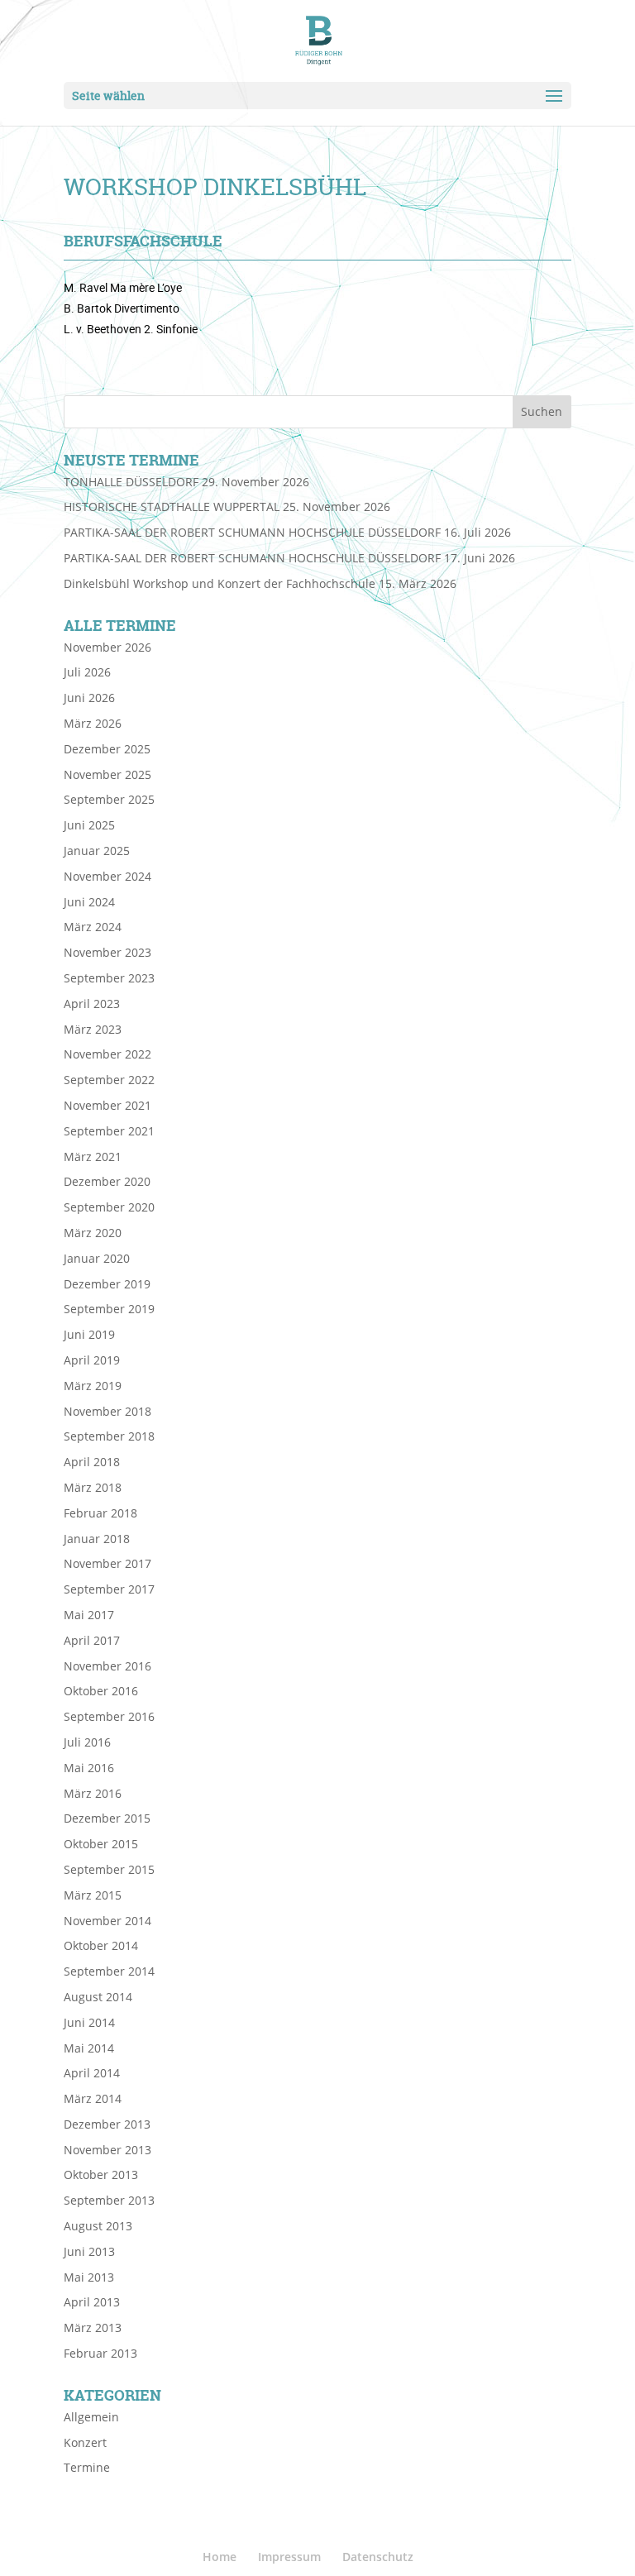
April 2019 (92, 1360)
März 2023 (93, 1029)
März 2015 (93, 1895)
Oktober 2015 (101, 1844)
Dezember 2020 (107, 1181)
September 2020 (109, 1207)
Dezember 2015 (107, 1818)
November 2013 (107, 2150)
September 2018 (109, 1436)
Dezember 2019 (107, 1284)
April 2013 (92, 2302)
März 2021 (93, 1157)
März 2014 (93, 2098)
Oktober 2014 (101, 1945)
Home (220, 2557)
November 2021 (107, 1105)
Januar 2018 (97, 1539)
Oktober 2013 (101, 2175)
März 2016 (93, 1793)
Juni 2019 (89, 1334)
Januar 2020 (97, 1258)
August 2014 (98, 1997)
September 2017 (109, 1589)
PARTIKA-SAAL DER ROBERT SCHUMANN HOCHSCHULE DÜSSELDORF (252, 532)
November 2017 (107, 1563)
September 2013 (109, 2200)
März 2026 (93, 723)
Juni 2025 (89, 825)
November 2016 (107, 1666)
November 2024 (107, 876)
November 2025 (107, 774)
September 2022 (109, 1080)
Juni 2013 (89, 2251)
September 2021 (109, 1131)
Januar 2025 (97, 851)
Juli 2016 (87, 1742)
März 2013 (93, 2327)
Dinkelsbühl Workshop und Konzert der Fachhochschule (220, 583)
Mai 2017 (89, 1615)
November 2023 (107, 952)
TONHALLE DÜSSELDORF (131, 482)
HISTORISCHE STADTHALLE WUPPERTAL (172, 507)
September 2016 (109, 1716)
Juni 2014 (89, 2022)
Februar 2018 (100, 1513)
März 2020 (93, 1233)
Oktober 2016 (101, 1691)
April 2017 (92, 1640)
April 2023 (92, 1004)
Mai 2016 (89, 1768)
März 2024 (93, 927)
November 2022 (107, 1054)
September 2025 (109, 799)
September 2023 (109, 978)
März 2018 (93, 1487)
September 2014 (109, 1971)
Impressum (289, 2557)
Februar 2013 (100, 2353)
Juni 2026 (89, 698)
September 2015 (109, 1869)
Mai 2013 (89, 2277)
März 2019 (93, 1386)
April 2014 (92, 2073)
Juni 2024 (89, 902)
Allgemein (91, 2417)
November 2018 (107, 1411)
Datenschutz (378, 2557)
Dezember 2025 (107, 749)
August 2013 (98, 2226)
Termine (87, 2467)
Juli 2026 (87, 672)
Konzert (85, 2442)
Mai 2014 (89, 2048)
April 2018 (92, 1462)
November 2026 (107, 647)
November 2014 (107, 1921)
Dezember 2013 (107, 2124)
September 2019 (109, 1309)
